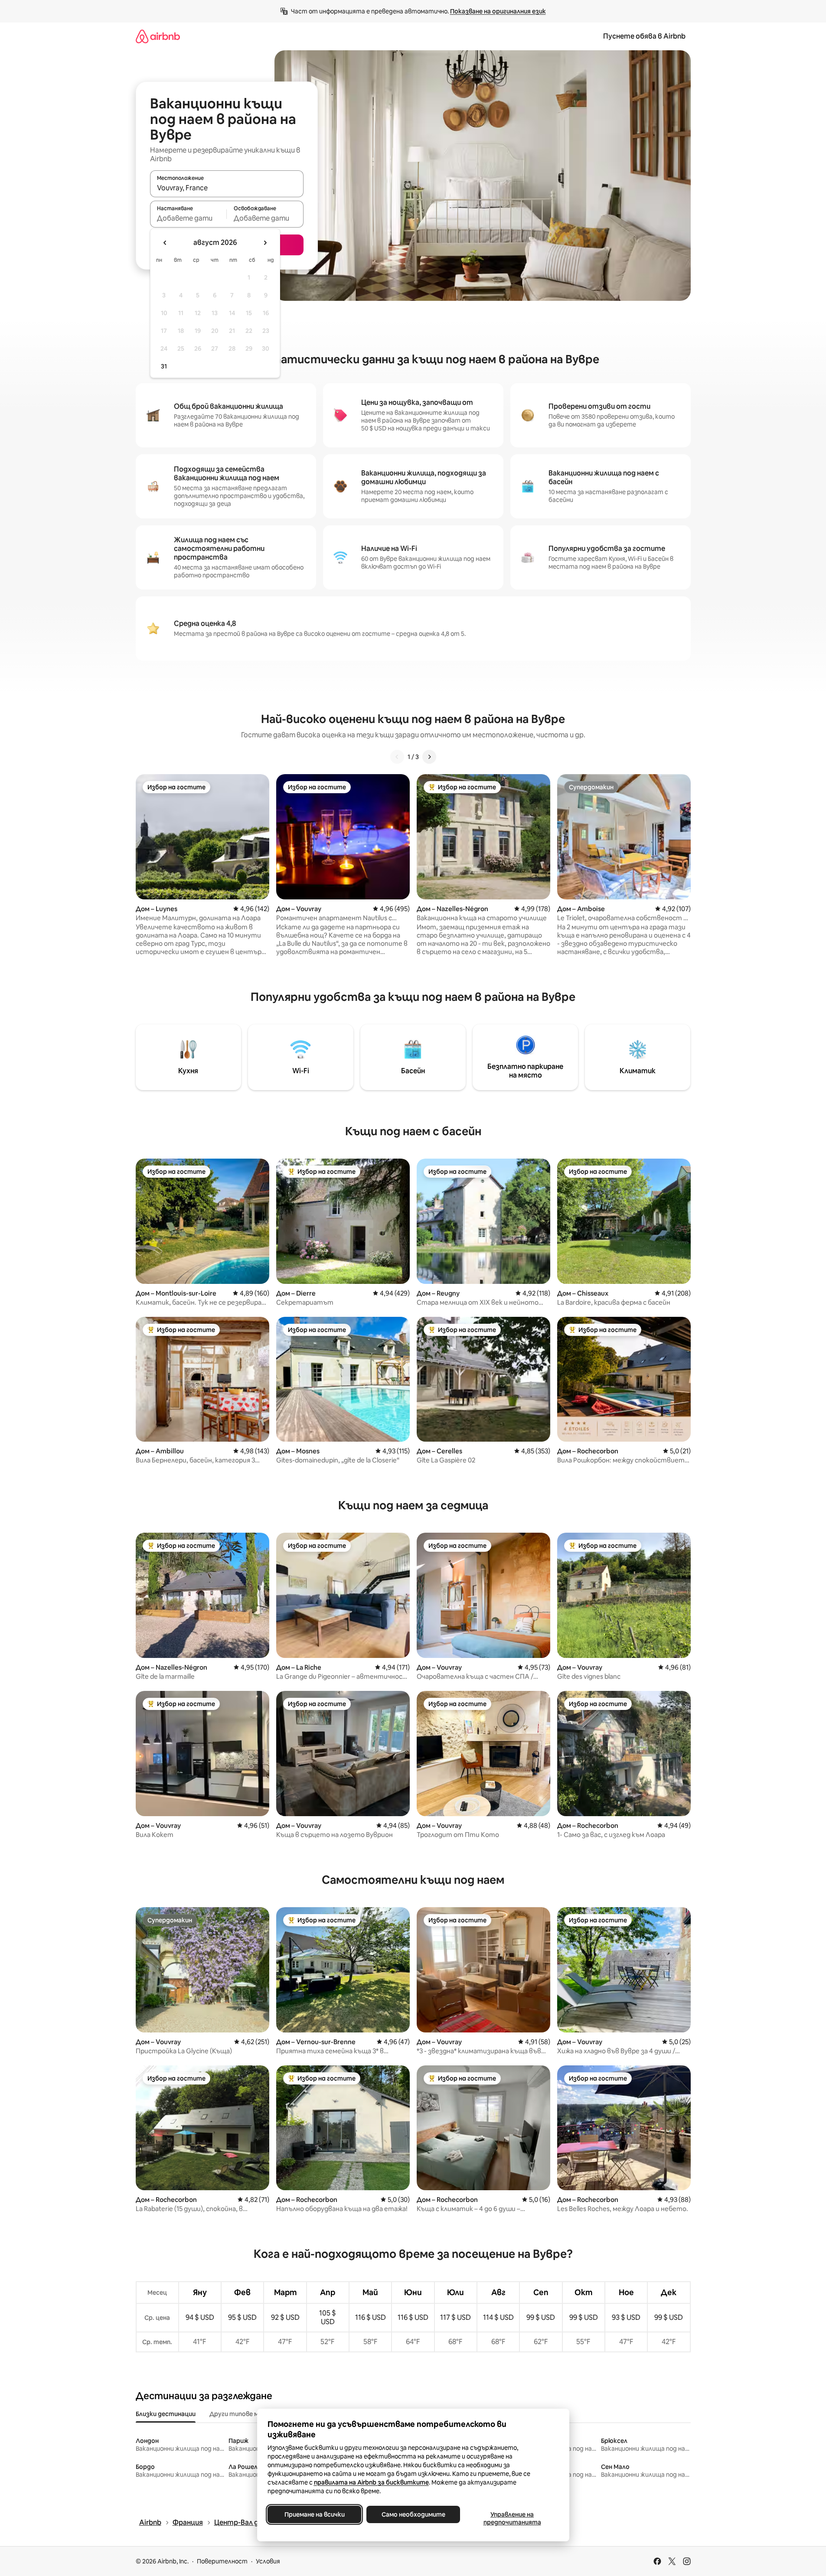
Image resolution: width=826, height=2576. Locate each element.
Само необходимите (413, 2514)
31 (164, 366)
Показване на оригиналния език (498, 11)
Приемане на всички (314, 2514)
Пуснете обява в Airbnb (644, 36)
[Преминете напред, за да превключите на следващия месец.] (265, 243)
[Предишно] (397, 757)
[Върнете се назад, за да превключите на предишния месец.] (165, 243)
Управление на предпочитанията (512, 2518)
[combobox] (227, 188)
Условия (268, 2561)
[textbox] (188, 218)
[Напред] (429, 757)
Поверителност (222, 2561)
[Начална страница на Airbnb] (158, 36)
